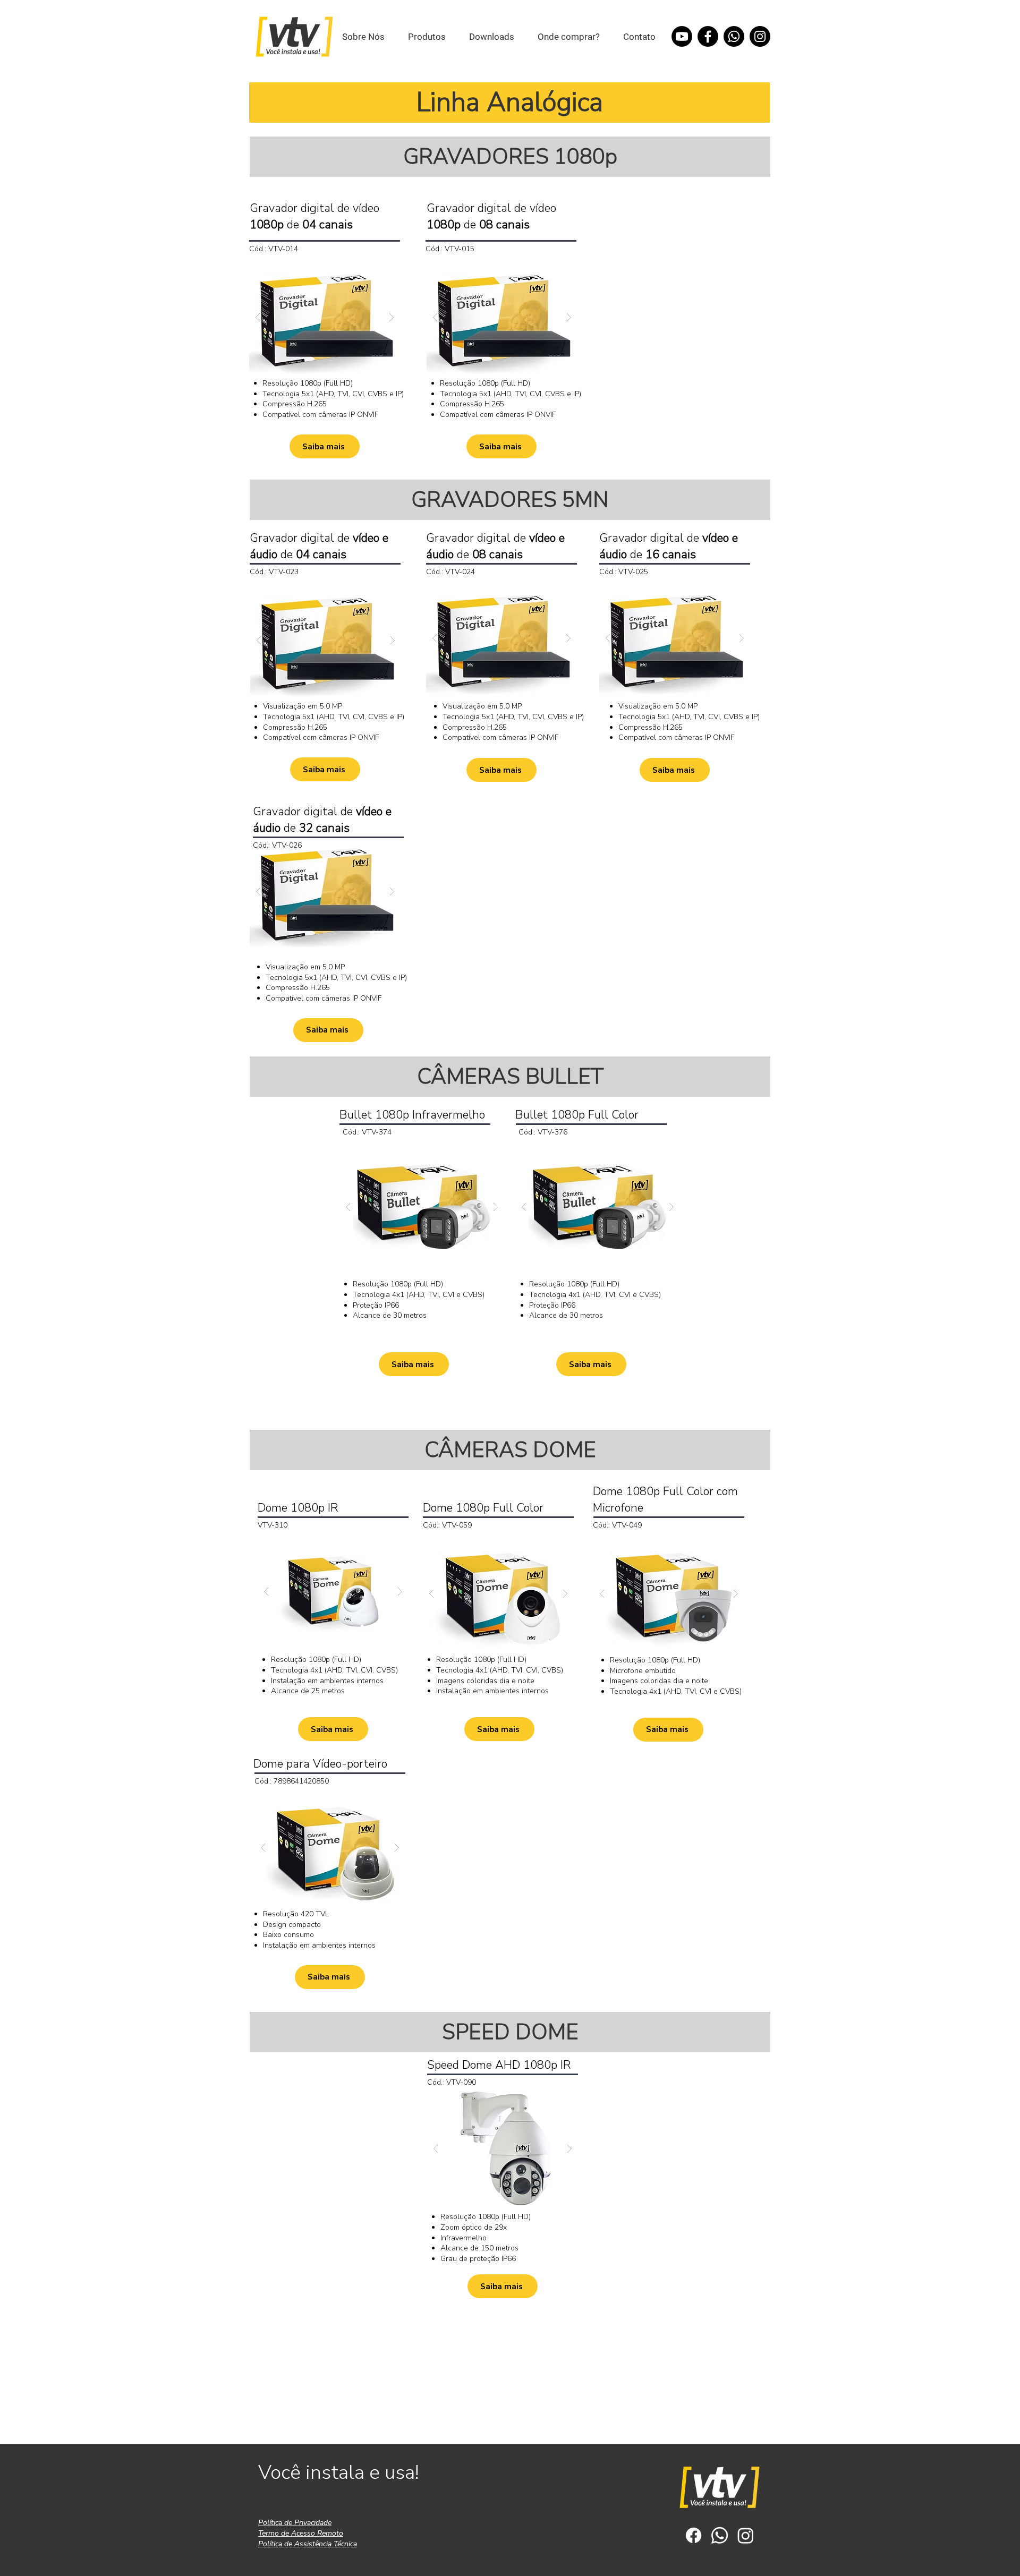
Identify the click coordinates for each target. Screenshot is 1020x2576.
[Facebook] (708, 36)
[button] (363, 37)
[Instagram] (760, 36)
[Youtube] (682, 36)
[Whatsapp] (734, 36)
